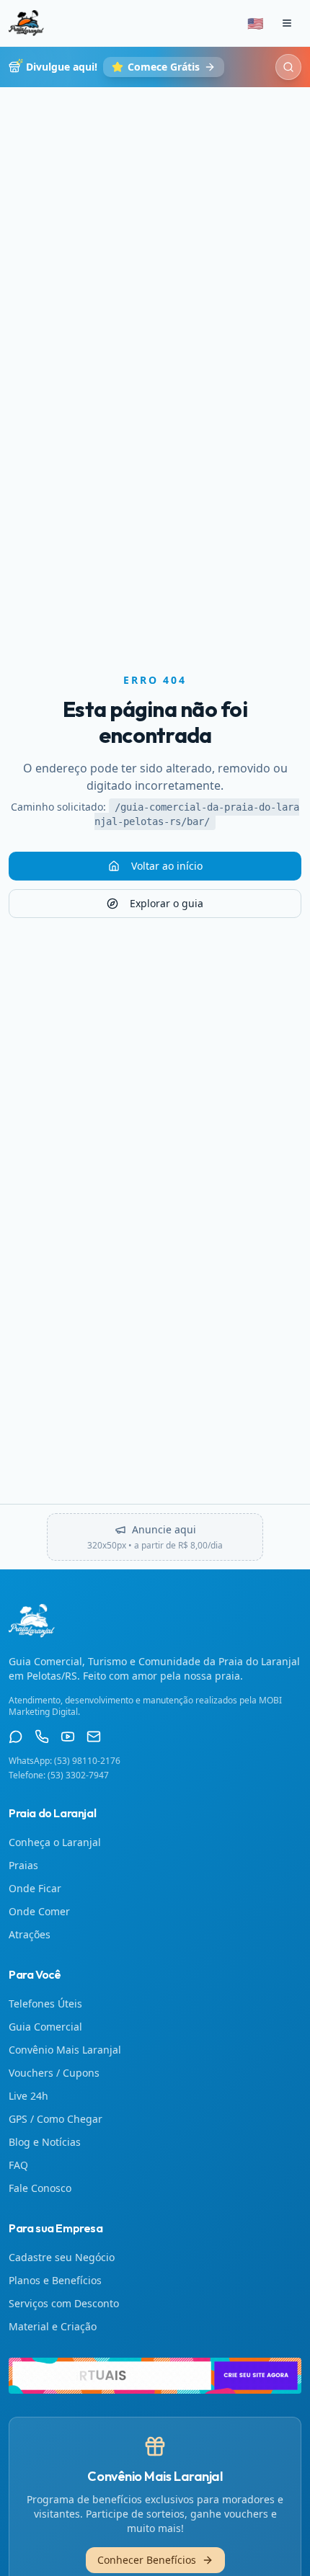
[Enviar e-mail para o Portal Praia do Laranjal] (94, 1737)
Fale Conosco (40, 2188)
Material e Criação (53, 2326)
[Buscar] (288, 67)
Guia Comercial (45, 2027)
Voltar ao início (167, 866)
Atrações (30, 1934)
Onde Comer (39, 1911)
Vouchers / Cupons (54, 2073)
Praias (23, 1865)
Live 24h (28, 2096)
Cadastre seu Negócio (62, 2257)
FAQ (18, 2165)
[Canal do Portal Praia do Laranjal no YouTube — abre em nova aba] (68, 1737)
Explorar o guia (167, 903)
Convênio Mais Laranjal (65, 2050)
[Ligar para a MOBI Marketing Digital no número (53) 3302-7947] (42, 1737)
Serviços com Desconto (64, 2303)
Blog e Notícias (45, 2142)
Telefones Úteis (45, 2004)
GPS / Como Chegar (56, 2119)
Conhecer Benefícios (147, 2560)
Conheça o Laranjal (55, 1842)
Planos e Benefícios (55, 2280)
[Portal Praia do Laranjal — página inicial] (26, 23)
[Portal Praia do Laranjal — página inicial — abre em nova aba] (155, 2376)
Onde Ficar (35, 1888)
